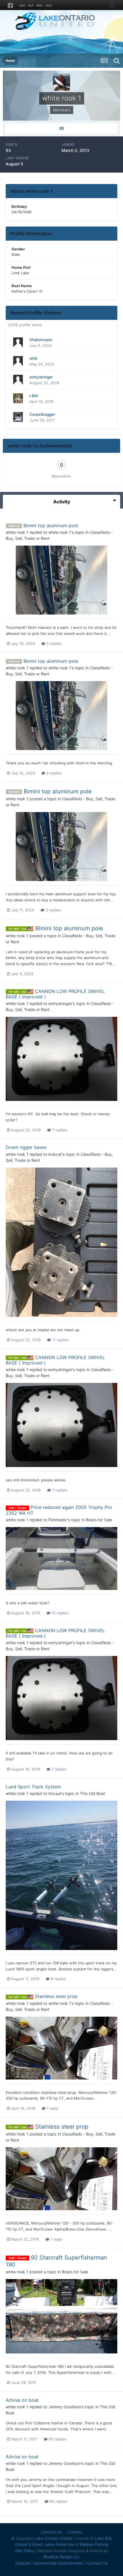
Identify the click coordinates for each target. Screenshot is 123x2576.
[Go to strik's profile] (18, 361)
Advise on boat (22, 2400)
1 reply (52, 2108)
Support (23, 2563)
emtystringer (41, 377)
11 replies (60, 1340)
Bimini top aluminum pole (51, 525)
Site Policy (25, 2551)
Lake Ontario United (53, 2538)
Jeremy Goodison (65, 2407)
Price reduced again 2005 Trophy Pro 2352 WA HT (59, 1510)
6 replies (58, 1979)
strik (33, 358)
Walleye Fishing (94, 2544)
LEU (22, 5)
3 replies (53, 643)
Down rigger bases (26, 1147)
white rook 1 (17, 532)
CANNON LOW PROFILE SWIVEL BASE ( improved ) (55, 994)
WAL (39, 5)
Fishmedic (58, 1520)
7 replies (59, 1130)
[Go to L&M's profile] (18, 398)
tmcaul (55, 1793)
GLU (49, 5)
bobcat (55, 1154)
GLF (31, 5)
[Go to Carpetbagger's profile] (18, 417)
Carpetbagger (42, 414)
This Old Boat (92, 1793)
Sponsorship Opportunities (59, 2563)
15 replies (59, 1613)
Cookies (75, 2532)
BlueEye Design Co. (62, 2557)
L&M (34, 396)
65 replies (57, 2439)
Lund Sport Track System (33, 1787)
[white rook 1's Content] (61, 128)
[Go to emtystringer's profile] (18, 380)
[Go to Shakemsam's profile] (18, 342)
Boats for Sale (99, 1520)
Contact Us (51, 2532)
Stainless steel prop (56, 1996)
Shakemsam (41, 340)
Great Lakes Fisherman (53, 2544)
